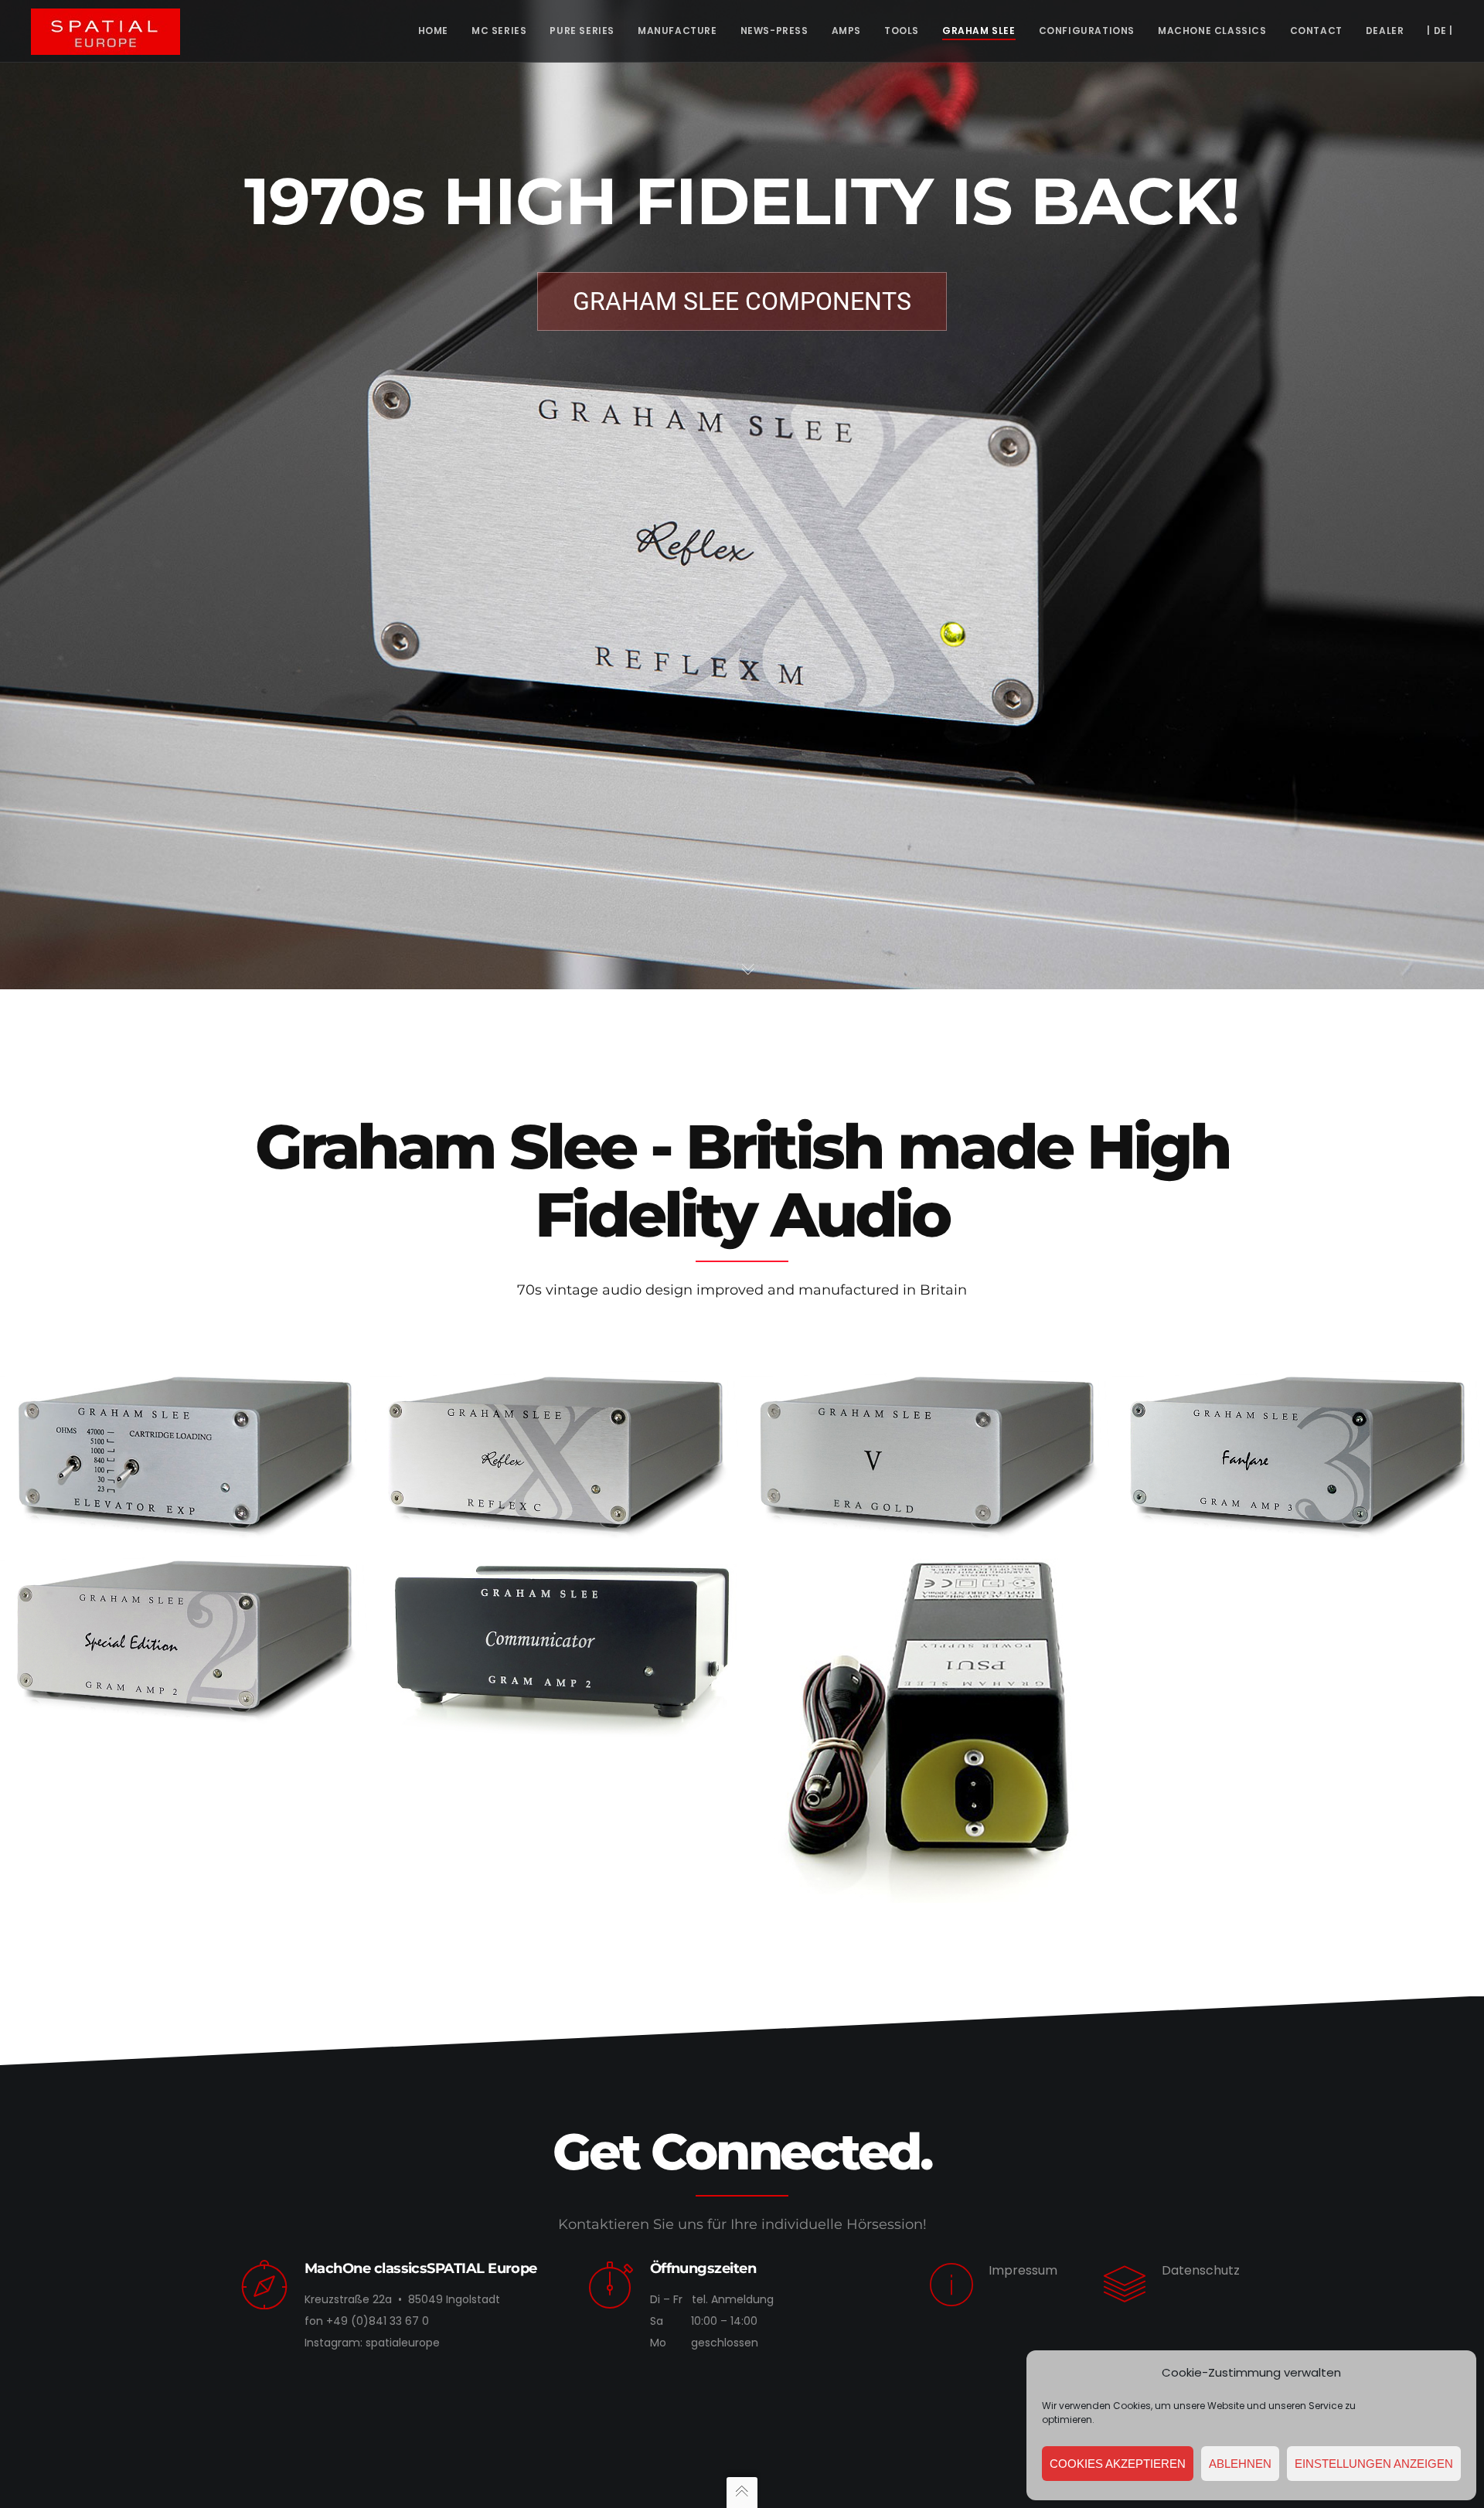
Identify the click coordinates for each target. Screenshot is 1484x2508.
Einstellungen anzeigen (1374, 2464)
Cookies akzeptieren (1118, 2464)
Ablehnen (1240, 2464)
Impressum (1023, 2270)
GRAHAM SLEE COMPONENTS (742, 301)
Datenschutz (1201, 2270)
